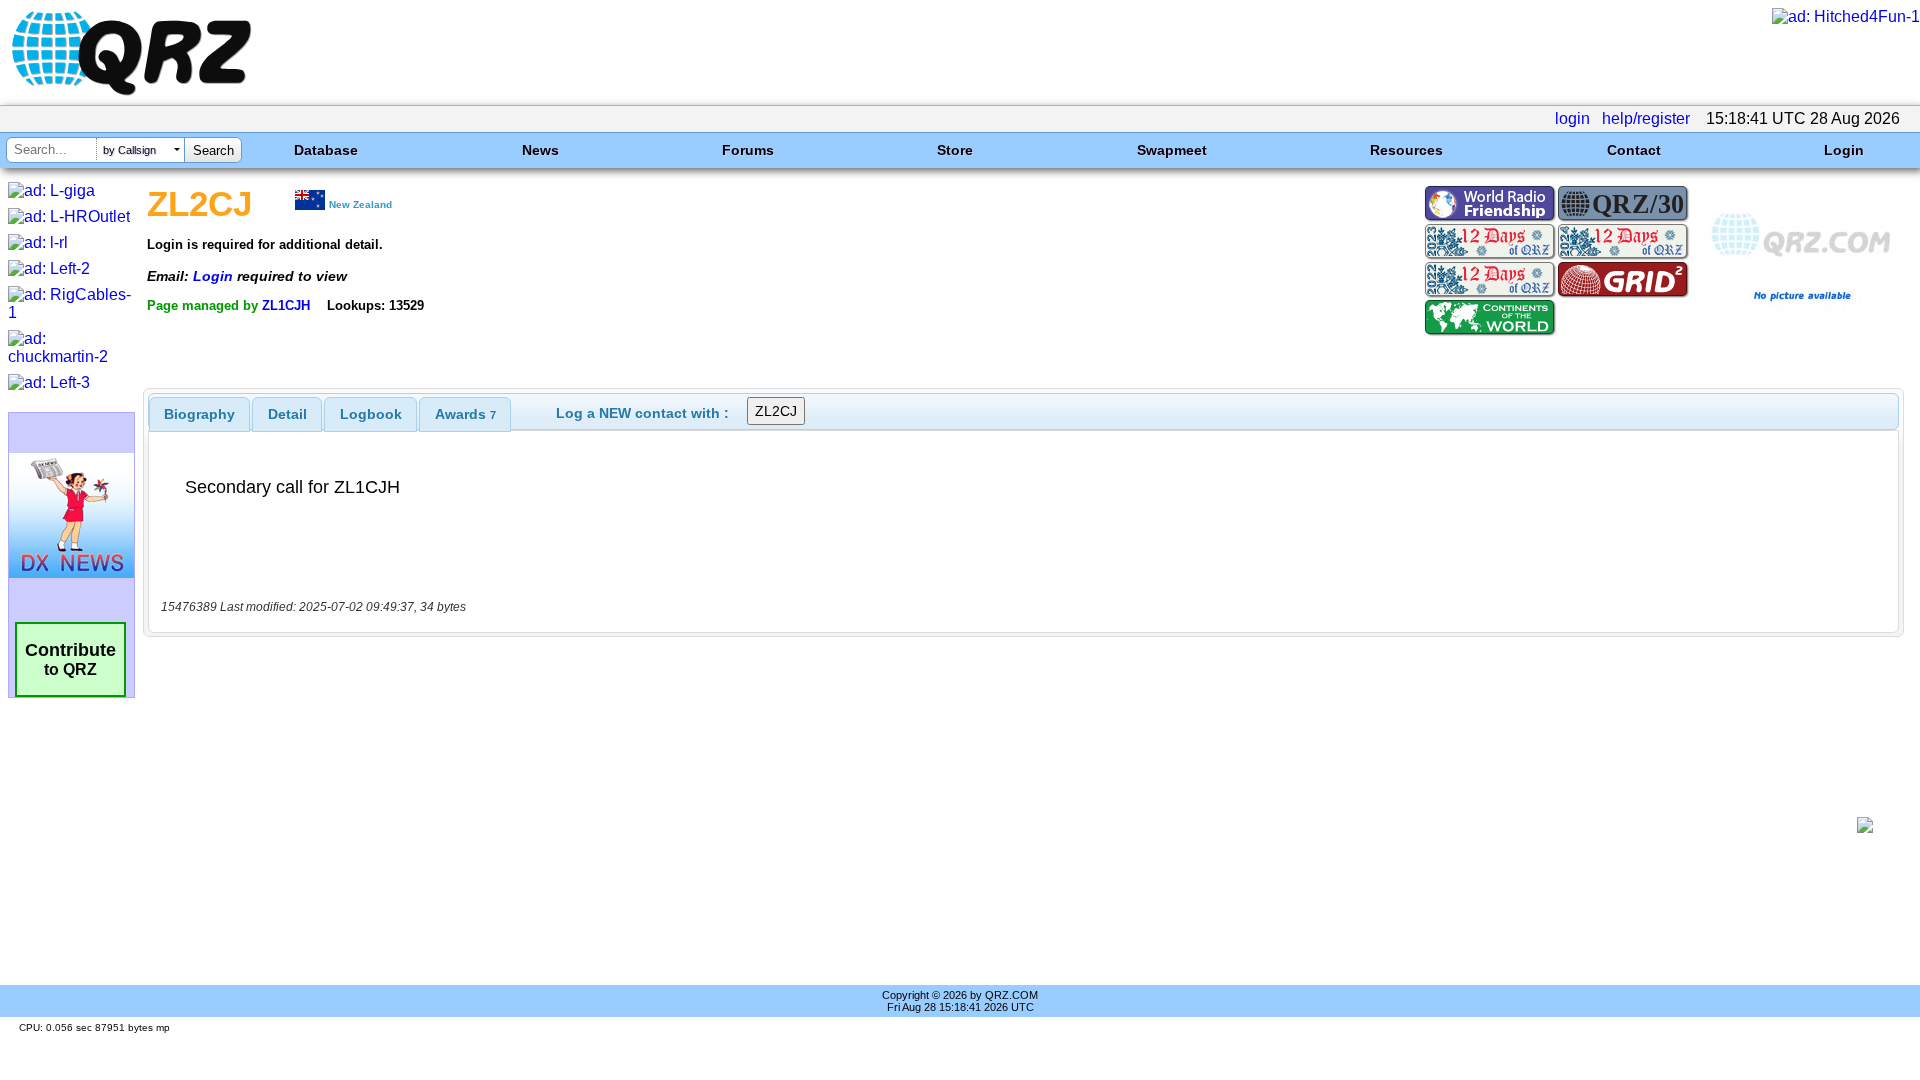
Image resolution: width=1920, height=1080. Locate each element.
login (1572, 118)
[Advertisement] (1000, 825)
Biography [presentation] (199, 414)
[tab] (199, 414)
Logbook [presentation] (371, 414)
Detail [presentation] (287, 414)
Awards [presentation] (465, 414)
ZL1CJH (286, 305)
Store (955, 150)
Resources (1406, 150)
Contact (1634, 150)
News (540, 150)
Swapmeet (1172, 150)
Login (1844, 150)
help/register (1646, 118)
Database (326, 150)
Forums (748, 150)
